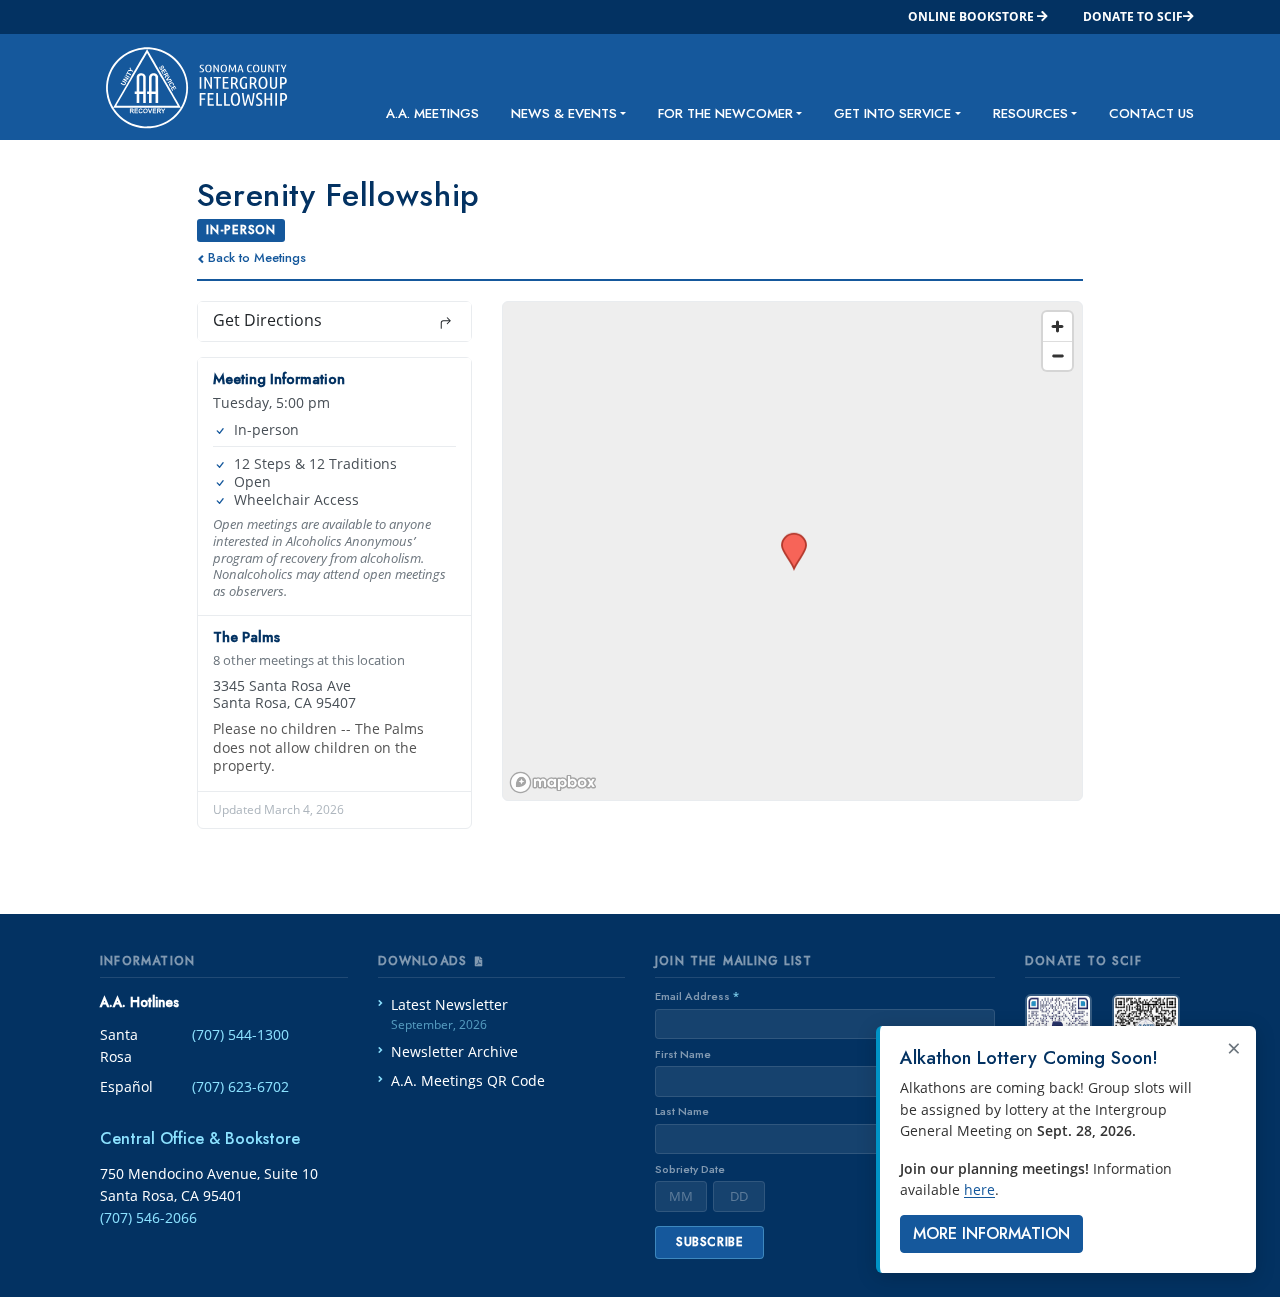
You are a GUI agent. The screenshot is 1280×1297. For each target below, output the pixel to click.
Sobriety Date (690, 1169)
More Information (991, 1233)
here (979, 1189)
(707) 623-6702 (240, 1086)
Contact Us (1151, 113)
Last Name (682, 1111)
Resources (1030, 113)
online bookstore (972, 16)
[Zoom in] (1057, 326)
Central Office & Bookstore (200, 1138)
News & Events (564, 113)
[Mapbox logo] (553, 782)
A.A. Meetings (432, 113)
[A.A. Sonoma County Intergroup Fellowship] (180, 87)
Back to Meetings (257, 257)
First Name (683, 1054)
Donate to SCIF (1133, 16)
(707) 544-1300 (240, 1034)
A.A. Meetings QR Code (468, 1080)
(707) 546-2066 (148, 1217)
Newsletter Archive (454, 1051)
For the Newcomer (725, 113)
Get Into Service (892, 113)
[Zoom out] (1057, 355)
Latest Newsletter (449, 1014)
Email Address (697, 996)
